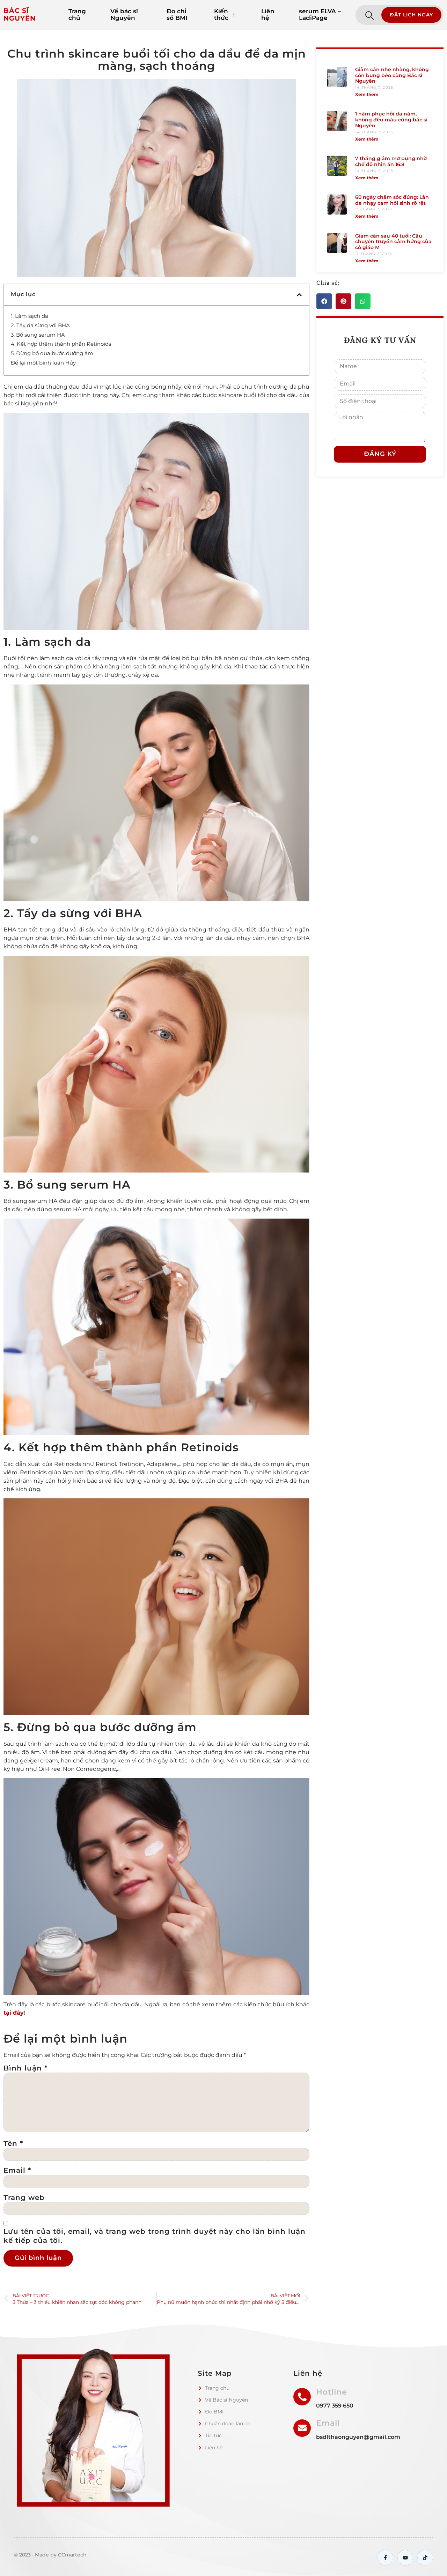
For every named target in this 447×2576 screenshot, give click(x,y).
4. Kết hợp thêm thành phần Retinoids (61, 344)
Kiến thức (221, 15)
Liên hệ (268, 15)
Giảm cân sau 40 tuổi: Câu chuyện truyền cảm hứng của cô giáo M (393, 242)
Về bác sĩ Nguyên (124, 15)
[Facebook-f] (385, 2558)
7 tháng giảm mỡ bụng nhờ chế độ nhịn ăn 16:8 (391, 161)
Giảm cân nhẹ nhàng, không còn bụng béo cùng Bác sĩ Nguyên (392, 75)
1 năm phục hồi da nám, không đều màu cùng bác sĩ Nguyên (391, 120)
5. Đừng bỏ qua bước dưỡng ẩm (53, 353)
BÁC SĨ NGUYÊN (20, 15)
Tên (13, 2143)
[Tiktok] (425, 2558)
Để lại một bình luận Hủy (43, 363)
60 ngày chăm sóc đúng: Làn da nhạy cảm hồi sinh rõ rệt (392, 200)
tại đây (14, 2013)
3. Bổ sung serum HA (39, 335)
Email (17, 2170)
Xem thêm (367, 94)
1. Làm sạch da (30, 316)
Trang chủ (77, 15)
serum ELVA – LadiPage (320, 15)
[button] (299, 295)
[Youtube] (405, 2558)
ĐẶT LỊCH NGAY (411, 15)
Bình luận (25, 2068)
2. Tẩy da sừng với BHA (41, 325)
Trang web (24, 2197)
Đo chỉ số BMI (177, 15)
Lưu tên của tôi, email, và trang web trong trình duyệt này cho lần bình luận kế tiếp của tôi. (155, 2236)
